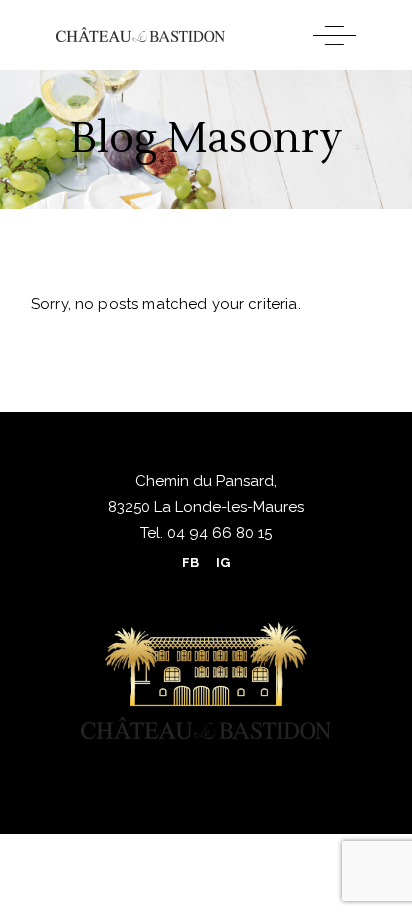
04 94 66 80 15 (217, 533)
